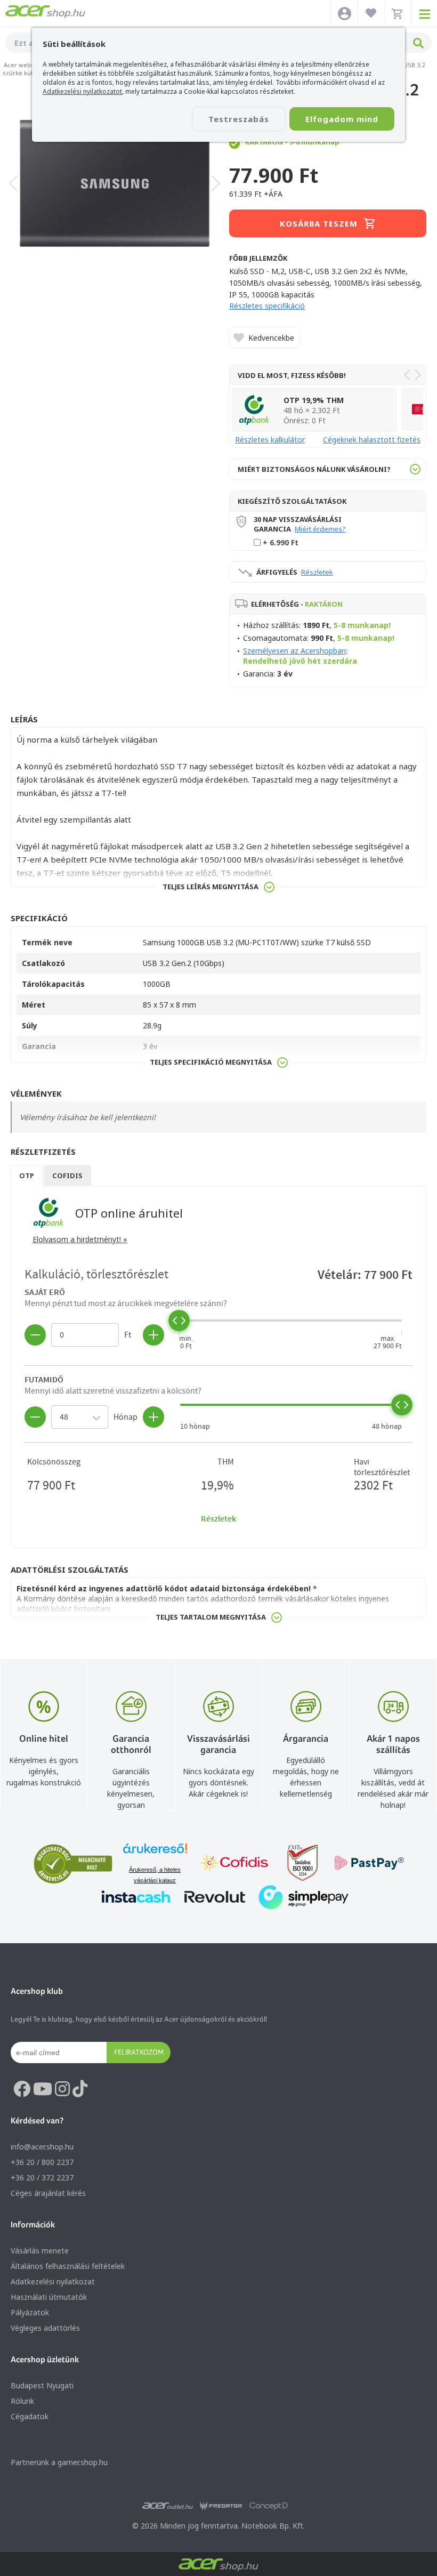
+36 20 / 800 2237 (42, 2162)
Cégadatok (30, 2416)
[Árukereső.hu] (155, 1853)
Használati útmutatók (49, 2297)
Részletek (317, 572)
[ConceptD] (269, 2506)
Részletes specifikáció (267, 306)
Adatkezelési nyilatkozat (53, 2281)
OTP (27, 1176)
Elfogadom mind (342, 119)
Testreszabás (239, 119)
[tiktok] (80, 2089)
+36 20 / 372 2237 (42, 2177)
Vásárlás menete (40, 2251)
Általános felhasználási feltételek (68, 2266)
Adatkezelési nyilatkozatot (82, 91)
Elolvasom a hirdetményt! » (80, 1239)
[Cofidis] (234, 1864)
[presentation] (13, 183)
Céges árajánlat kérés (48, 2193)
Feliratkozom (139, 2052)
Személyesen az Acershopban (294, 651)
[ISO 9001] (296, 1864)
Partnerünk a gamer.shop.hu (59, 2462)
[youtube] (43, 2089)
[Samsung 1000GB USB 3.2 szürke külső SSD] (115, 183)
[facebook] (22, 2089)
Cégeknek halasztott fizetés (372, 440)
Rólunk (22, 2401)
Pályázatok (30, 2312)
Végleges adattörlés (45, 2328)
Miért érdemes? (320, 529)
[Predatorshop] (221, 2506)
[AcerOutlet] (168, 2506)
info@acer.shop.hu (42, 2147)
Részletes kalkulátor (270, 440)
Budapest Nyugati (42, 2385)
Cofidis (67, 1176)
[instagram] (62, 2089)
